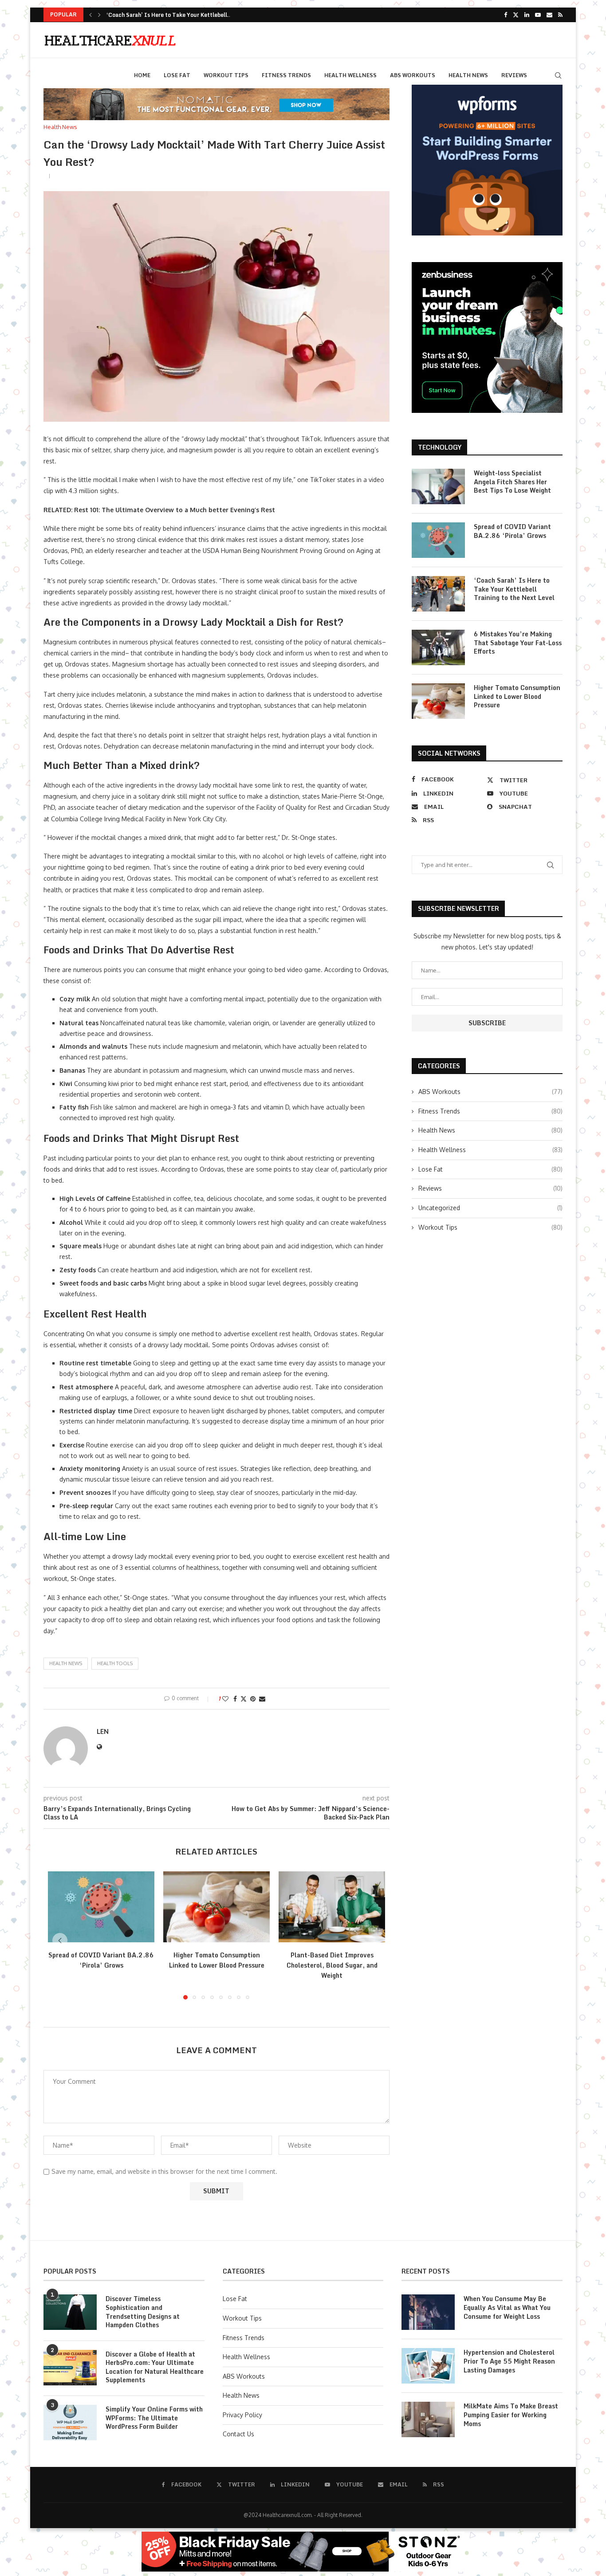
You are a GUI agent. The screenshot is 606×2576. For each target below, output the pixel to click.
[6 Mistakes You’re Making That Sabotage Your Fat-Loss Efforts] (438, 647)
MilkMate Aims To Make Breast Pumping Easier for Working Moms (511, 2415)
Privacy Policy (242, 2415)
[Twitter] (516, 15)
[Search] (558, 75)
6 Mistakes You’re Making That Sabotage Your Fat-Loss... (182, 15)
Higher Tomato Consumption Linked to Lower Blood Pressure (217, 1960)
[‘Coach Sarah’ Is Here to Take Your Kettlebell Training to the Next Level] (438, 594)
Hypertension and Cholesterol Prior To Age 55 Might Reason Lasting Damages (509, 2361)
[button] (91, 15)
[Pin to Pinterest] (253, 1699)
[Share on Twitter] (244, 1699)
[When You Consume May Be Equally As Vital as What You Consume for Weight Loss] (428, 2312)
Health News (468, 75)
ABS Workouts (413, 75)
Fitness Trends (286, 75)
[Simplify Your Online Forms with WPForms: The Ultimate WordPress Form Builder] (70, 2423)
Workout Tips (226, 75)
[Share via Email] (262, 1699)
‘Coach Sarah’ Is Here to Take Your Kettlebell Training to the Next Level (514, 589)
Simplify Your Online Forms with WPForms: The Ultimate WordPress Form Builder (154, 2418)
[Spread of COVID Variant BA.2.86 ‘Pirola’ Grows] (101, 1907)
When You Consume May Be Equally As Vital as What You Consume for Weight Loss (507, 2307)
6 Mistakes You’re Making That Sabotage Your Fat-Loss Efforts (518, 643)
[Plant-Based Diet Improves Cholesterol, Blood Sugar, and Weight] (332, 1907)
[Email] (549, 15)
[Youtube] (538, 15)
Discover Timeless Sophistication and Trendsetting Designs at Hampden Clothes (143, 2312)
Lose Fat (177, 75)
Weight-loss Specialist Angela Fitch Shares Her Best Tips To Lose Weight (512, 482)
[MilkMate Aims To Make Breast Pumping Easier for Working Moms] (428, 2419)
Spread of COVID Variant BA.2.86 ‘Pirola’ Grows (101, 1960)
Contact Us (238, 2434)
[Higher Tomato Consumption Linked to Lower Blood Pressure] (216, 1907)
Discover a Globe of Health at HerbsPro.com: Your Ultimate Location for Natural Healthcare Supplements (155, 2367)
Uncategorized (490, 1208)
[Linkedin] (527, 15)
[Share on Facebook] (235, 1699)
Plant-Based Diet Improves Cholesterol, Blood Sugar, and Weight (332, 1965)
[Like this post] (225, 1699)
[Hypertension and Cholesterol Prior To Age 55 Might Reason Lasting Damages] (428, 2366)
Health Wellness (350, 75)
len (103, 1731)
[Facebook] (506, 15)
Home (142, 75)
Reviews (514, 75)
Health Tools (115, 1663)
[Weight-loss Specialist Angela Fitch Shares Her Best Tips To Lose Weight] (438, 486)
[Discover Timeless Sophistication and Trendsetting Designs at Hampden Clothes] (70, 2312)
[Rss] (560, 15)
